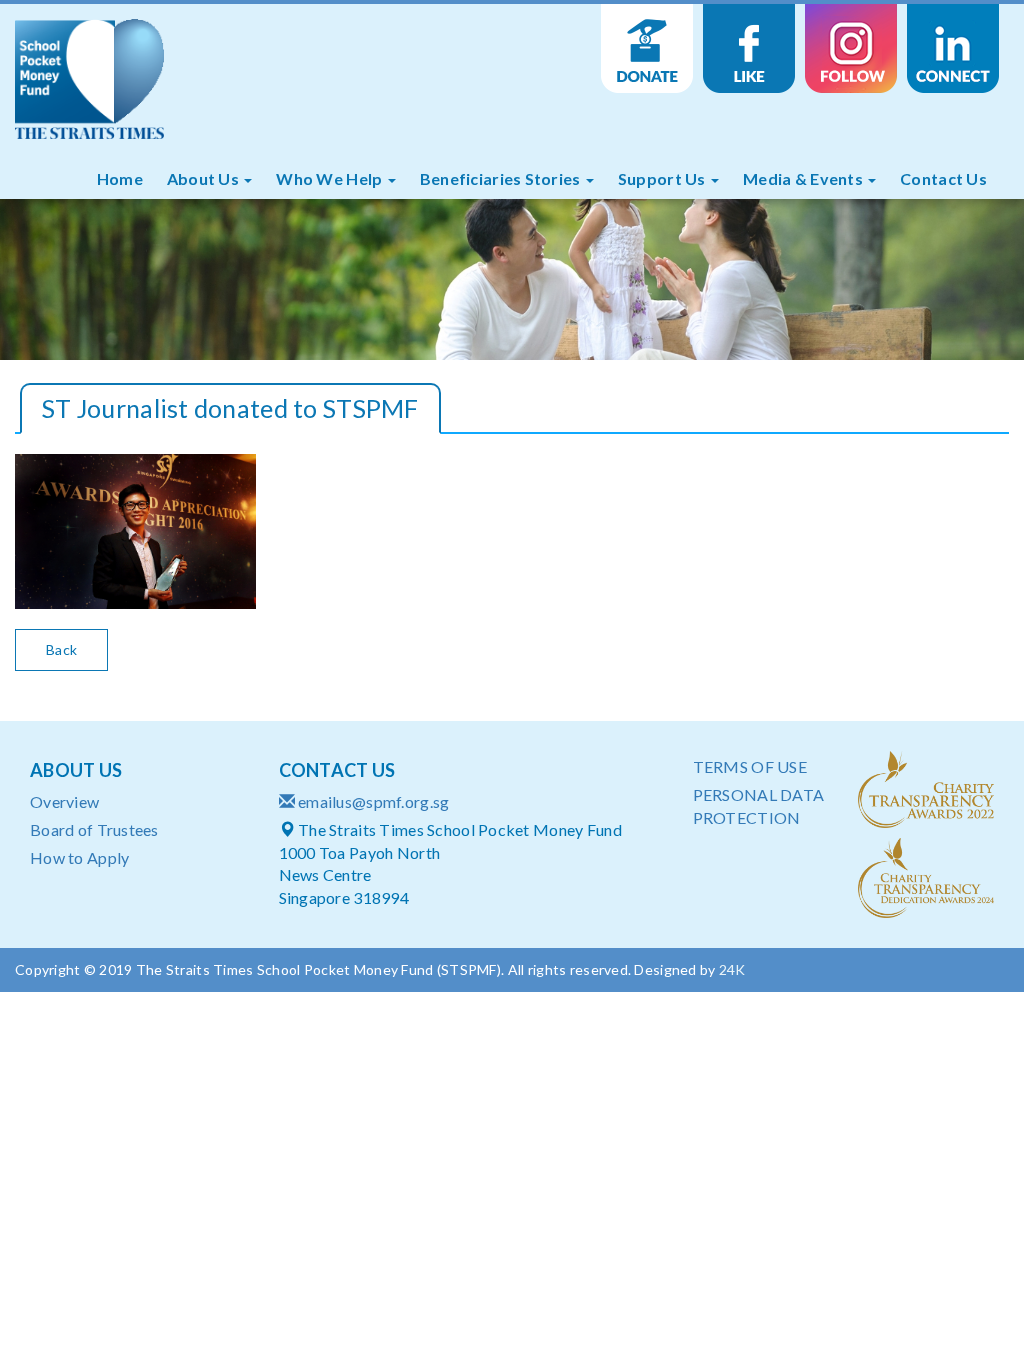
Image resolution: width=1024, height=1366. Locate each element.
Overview (64, 801)
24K (732, 969)
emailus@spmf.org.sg (373, 801)
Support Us (663, 178)
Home (120, 178)
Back (61, 649)
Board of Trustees (94, 829)
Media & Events (804, 178)
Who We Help (330, 178)
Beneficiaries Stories (502, 178)
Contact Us (943, 178)
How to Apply (79, 857)
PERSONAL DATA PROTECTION (759, 806)
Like (749, 49)
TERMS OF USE (750, 766)
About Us (205, 178)
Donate (647, 49)
